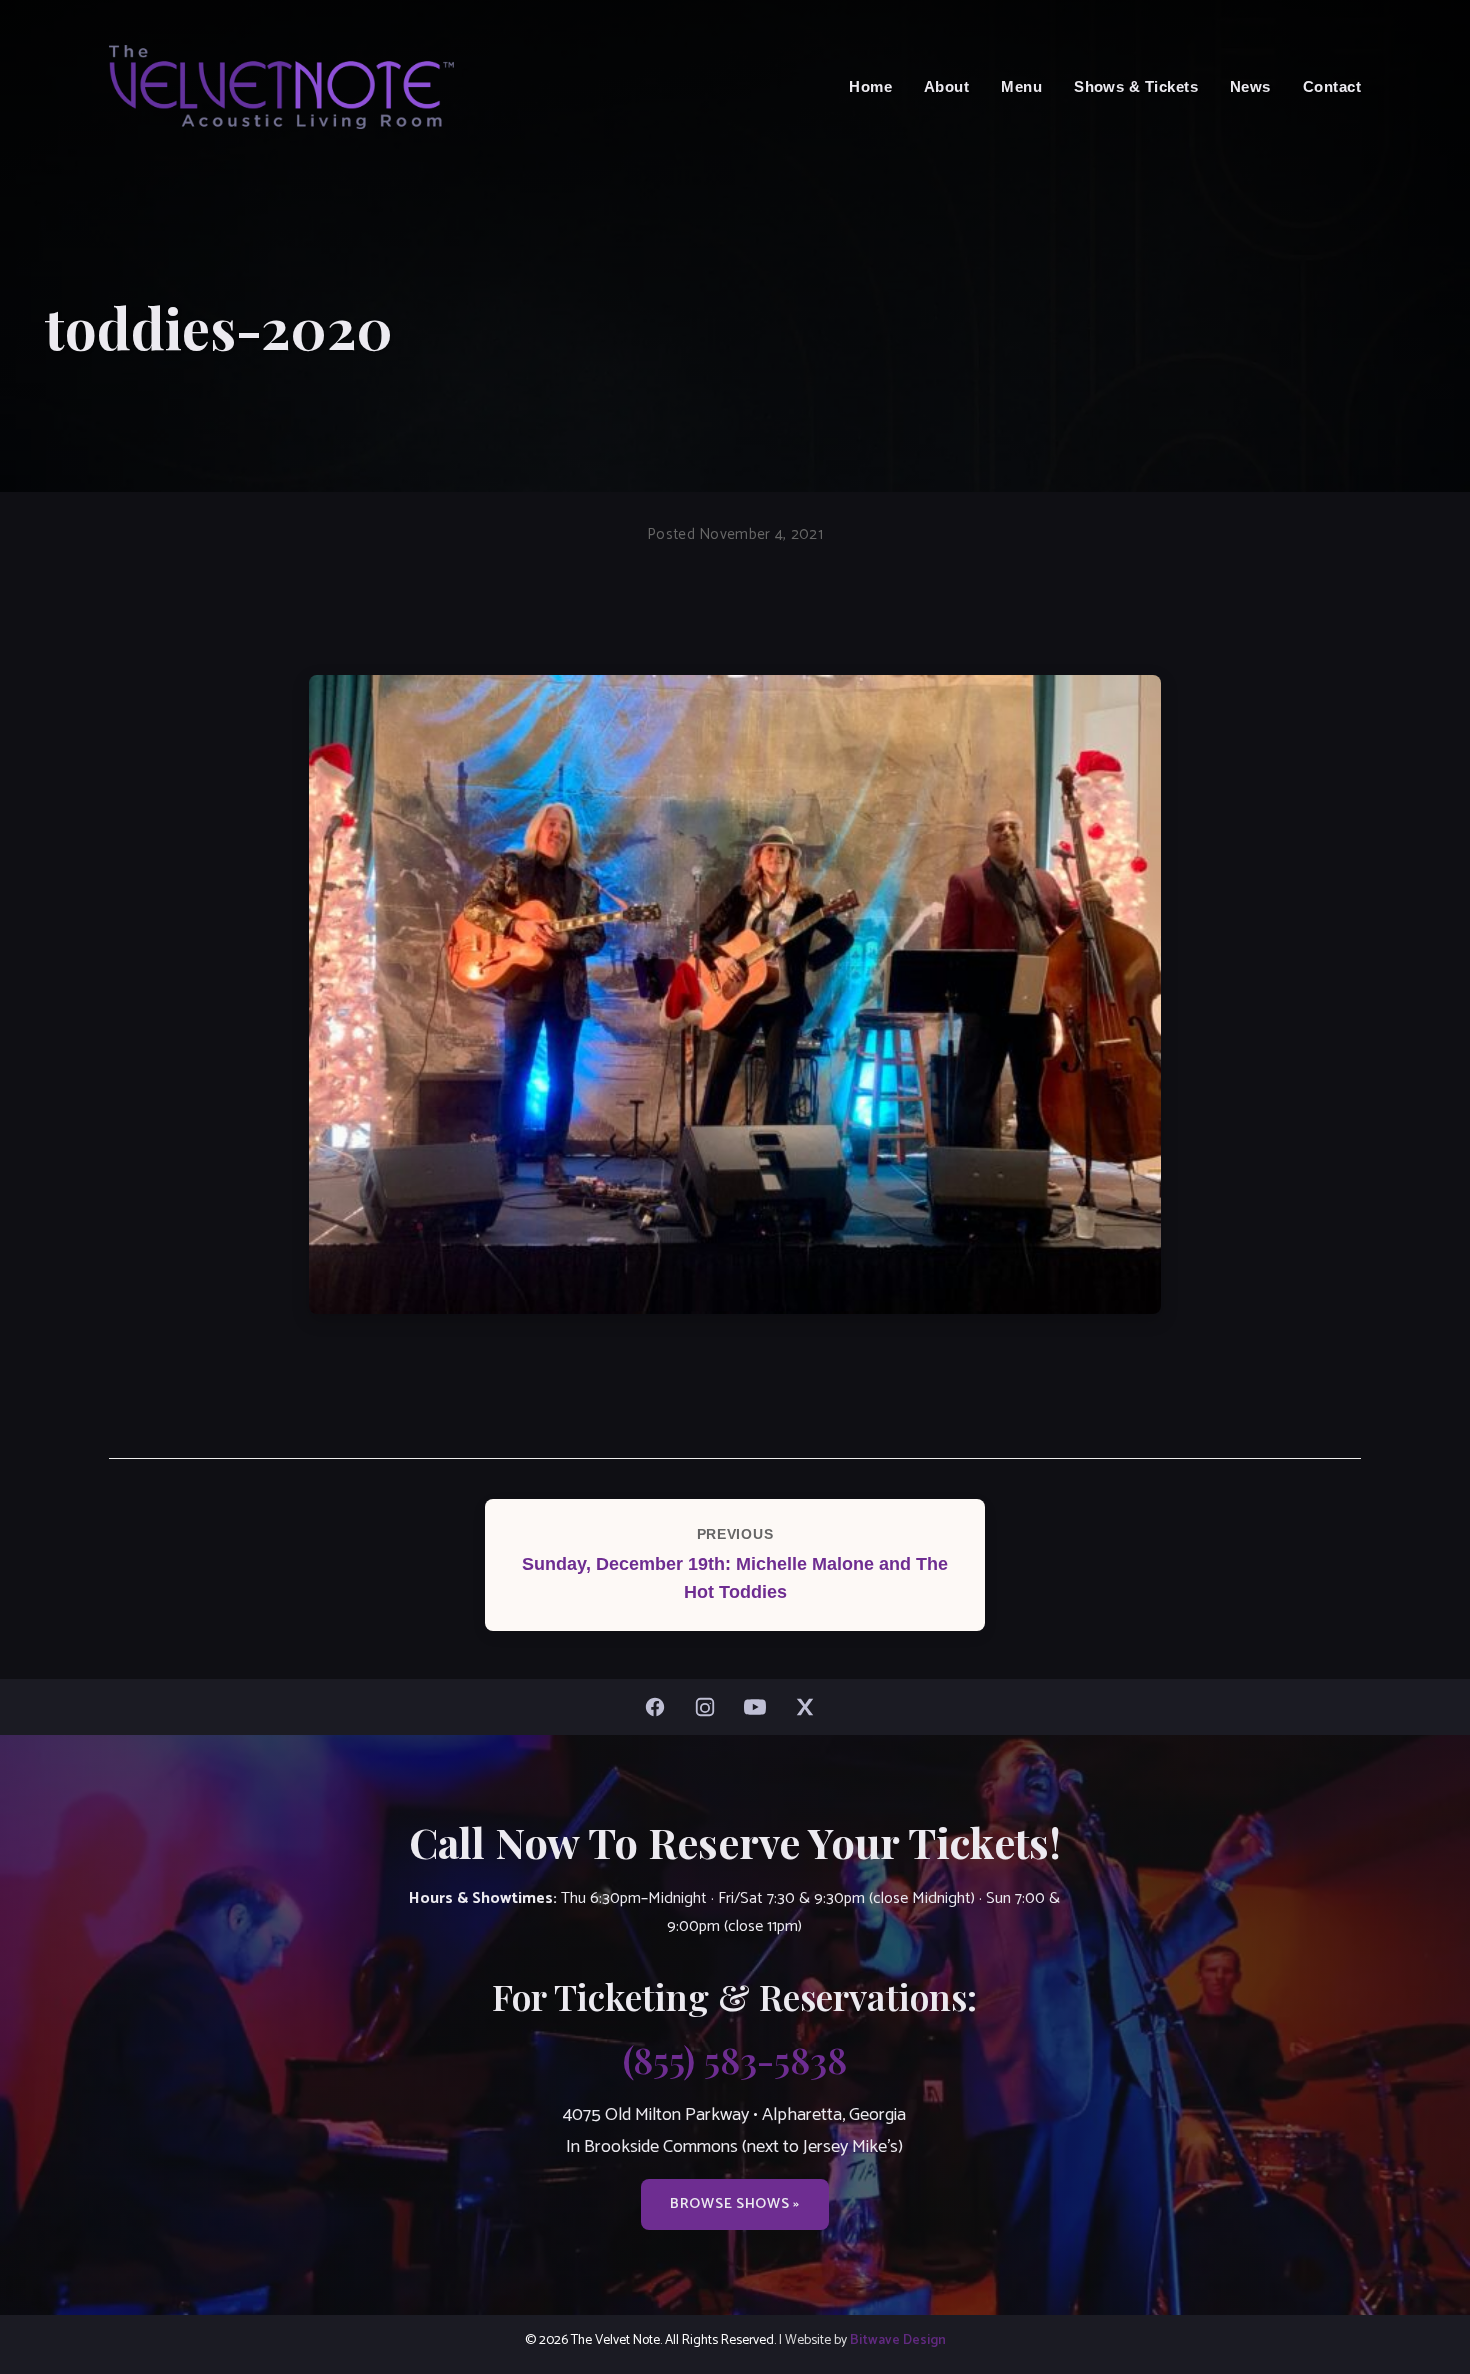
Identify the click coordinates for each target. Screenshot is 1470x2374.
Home (870, 86)
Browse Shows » (735, 2204)
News (1250, 86)
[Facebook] (660, 1707)
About (946, 86)
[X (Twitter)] (810, 1707)
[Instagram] (710, 1707)
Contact (1332, 86)
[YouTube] (760, 1707)
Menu (1021, 86)
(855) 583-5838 (735, 2059)
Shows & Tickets (1136, 86)
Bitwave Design (898, 2340)
